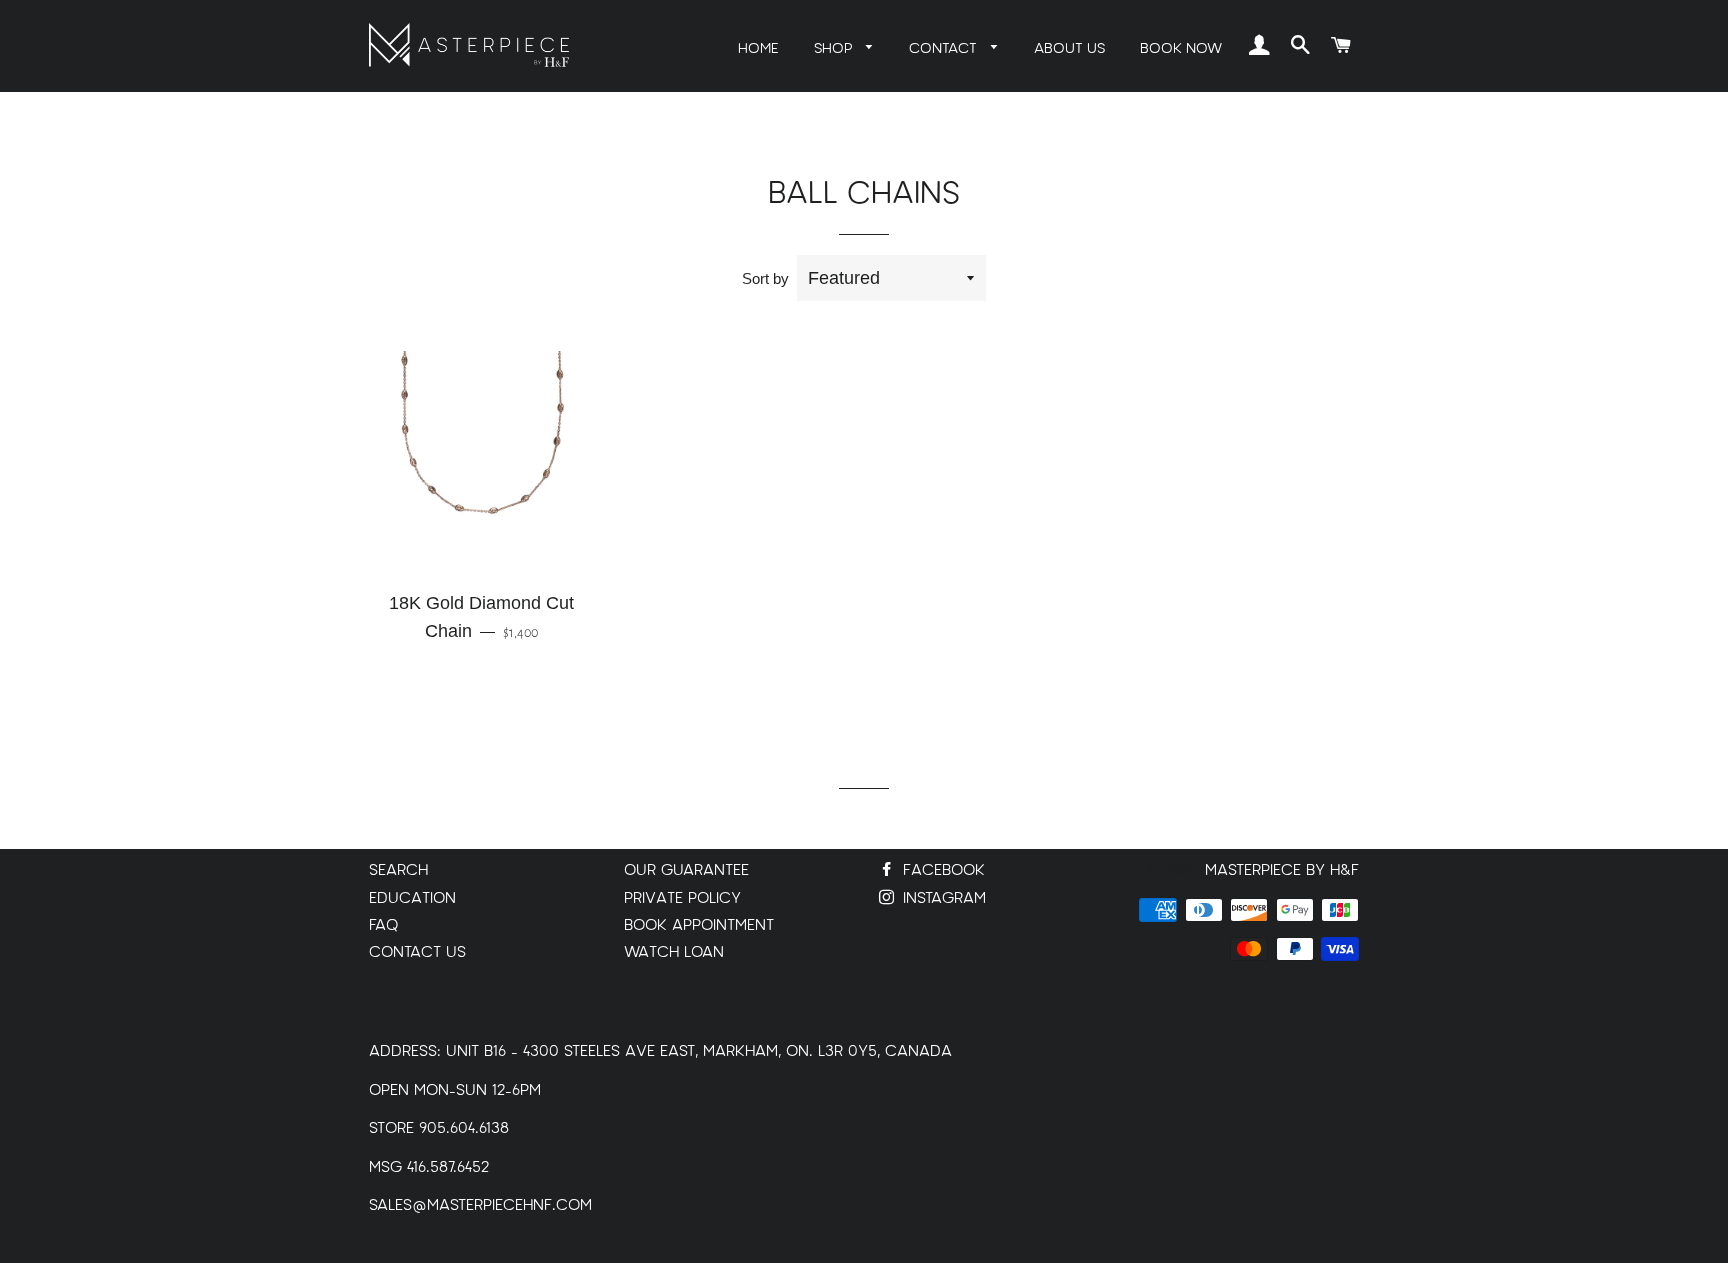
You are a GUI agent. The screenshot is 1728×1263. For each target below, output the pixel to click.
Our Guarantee (686, 870)
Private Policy (682, 898)
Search (398, 870)
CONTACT (945, 48)
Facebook (941, 870)
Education (412, 898)
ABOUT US (1069, 48)
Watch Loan (674, 952)
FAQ (383, 925)
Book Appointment (699, 925)
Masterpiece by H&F (1282, 870)
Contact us (417, 952)
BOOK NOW (1181, 48)
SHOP (835, 48)
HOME (758, 48)
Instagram (942, 898)
